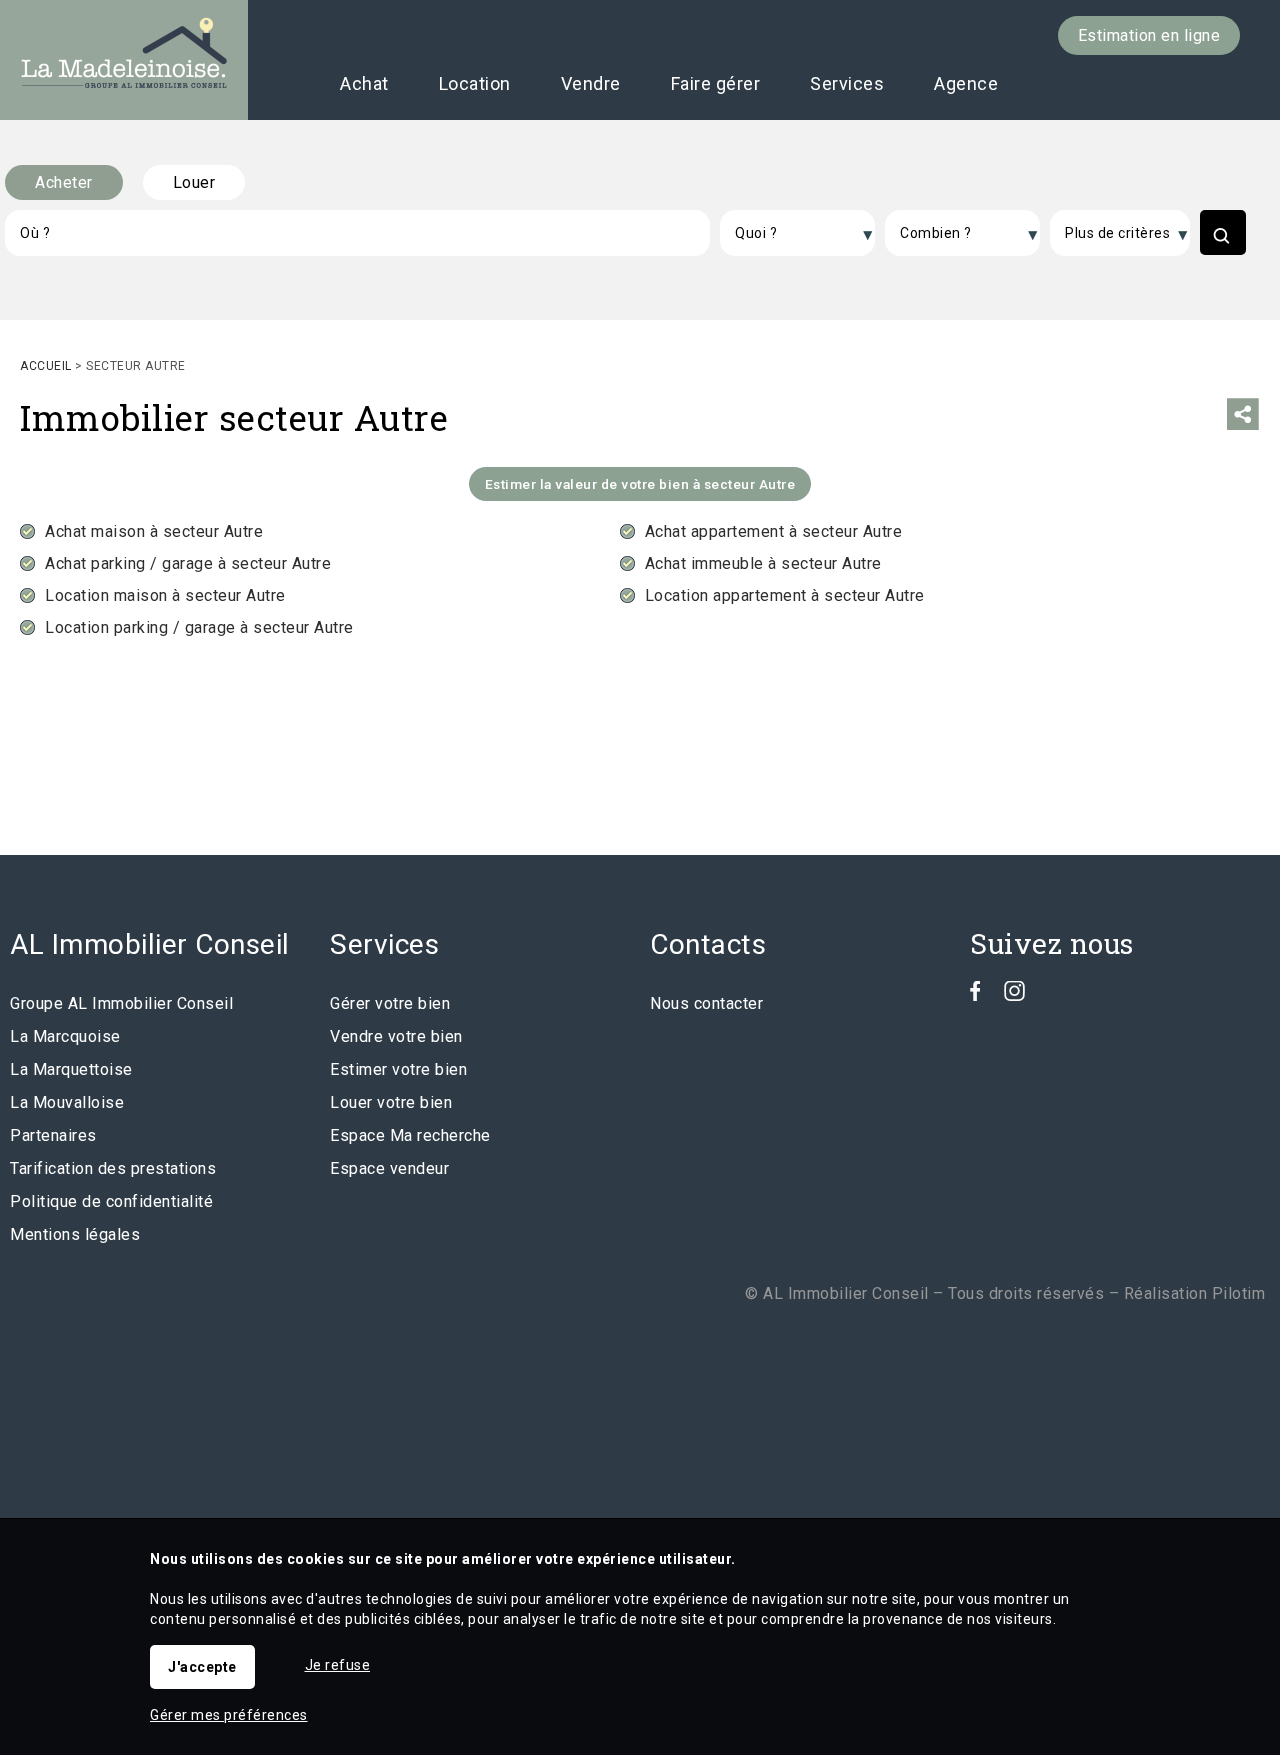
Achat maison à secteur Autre (154, 531)
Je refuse (338, 1665)
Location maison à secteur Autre (165, 595)
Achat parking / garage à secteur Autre (188, 563)
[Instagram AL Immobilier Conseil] (1014, 995)
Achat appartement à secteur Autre (774, 531)
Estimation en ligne (1149, 35)
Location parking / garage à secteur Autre (199, 627)
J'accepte (202, 1667)
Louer (194, 182)
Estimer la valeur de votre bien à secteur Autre (640, 484)
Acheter (64, 182)
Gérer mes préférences (229, 1715)
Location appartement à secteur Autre (785, 595)
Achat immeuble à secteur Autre (763, 563)
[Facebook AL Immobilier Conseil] (975, 995)
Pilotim (1239, 1293)
